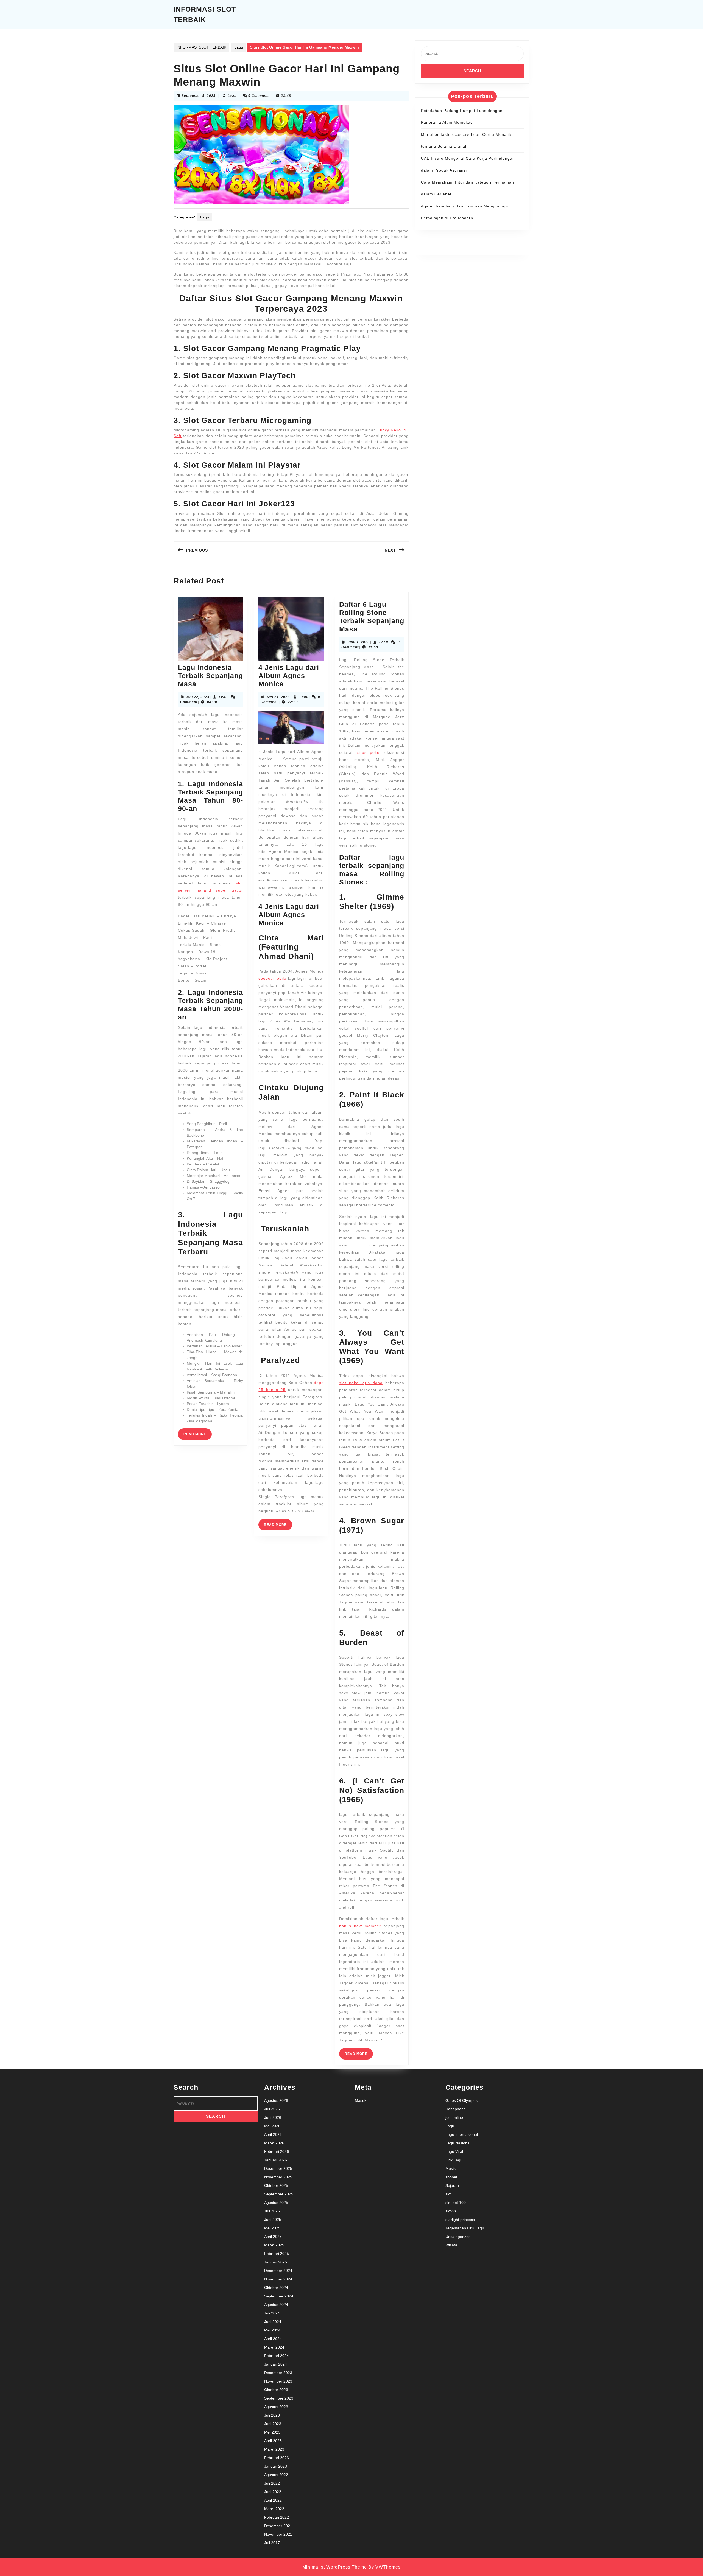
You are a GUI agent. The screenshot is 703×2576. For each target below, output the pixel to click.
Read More (198, 1436)
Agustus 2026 (276, 2100)
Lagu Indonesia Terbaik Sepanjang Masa (210, 676)
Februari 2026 (277, 2151)
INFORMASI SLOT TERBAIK (201, 47)
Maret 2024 (274, 2347)
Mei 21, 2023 (278, 697)
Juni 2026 (273, 2117)
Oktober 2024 (276, 2288)
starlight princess (460, 2220)
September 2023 (279, 2398)
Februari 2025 (277, 2254)
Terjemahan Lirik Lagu (465, 2228)
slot (448, 2194)
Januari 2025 (276, 2262)
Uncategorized (458, 2237)
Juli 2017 (272, 2543)
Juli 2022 (272, 2483)
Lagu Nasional (458, 2143)
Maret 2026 (274, 2143)
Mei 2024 (272, 2330)
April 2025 (273, 2237)
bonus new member (360, 1926)
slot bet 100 (456, 2203)
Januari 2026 (276, 2160)
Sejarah (452, 2185)
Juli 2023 (272, 2415)
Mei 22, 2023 (198, 697)
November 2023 (278, 2381)
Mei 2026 (272, 2126)
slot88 (451, 2211)
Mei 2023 (272, 2432)
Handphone (456, 2109)
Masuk (361, 2100)
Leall (232, 96)
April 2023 (273, 2441)
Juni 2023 (273, 2424)
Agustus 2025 (276, 2203)
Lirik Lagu (454, 2160)
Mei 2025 (272, 2228)
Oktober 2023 (276, 2390)
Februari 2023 (277, 2458)
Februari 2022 (277, 2517)
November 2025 (278, 2177)
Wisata (451, 2245)
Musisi (451, 2168)
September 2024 (279, 2296)
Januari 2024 (276, 2364)
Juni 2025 (273, 2220)
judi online (454, 2117)
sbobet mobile (272, 978)
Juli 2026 (272, 2109)
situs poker (369, 752)
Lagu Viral (454, 2151)
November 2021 (278, 2534)
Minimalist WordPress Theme (335, 2567)
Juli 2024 (272, 2313)
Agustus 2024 (276, 2305)
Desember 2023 (278, 2373)
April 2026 (273, 2134)
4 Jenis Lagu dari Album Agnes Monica (289, 676)
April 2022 (273, 2500)
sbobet (451, 2177)
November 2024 (278, 2279)
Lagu (239, 47)
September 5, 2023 (199, 96)
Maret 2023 (274, 2449)
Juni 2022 (273, 2492)
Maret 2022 (274, 2509)
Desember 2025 (278, 2168)
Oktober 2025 (276, 2185)
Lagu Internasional (462, 2134)
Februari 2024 (277, 2356)
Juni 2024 (273, 2322)
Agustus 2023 (276, 2407)
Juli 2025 (272, 2211)
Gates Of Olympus (461, 2100)
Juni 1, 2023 (359, 642)
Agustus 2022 (276, 2475)
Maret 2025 (274, 2245)
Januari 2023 (276, 2466)
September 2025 (279, 2194)
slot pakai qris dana (361, 1383)
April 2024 (273, 2339)
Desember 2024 (278, 2271)
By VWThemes (384, 2567)
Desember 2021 (278, 2526)
